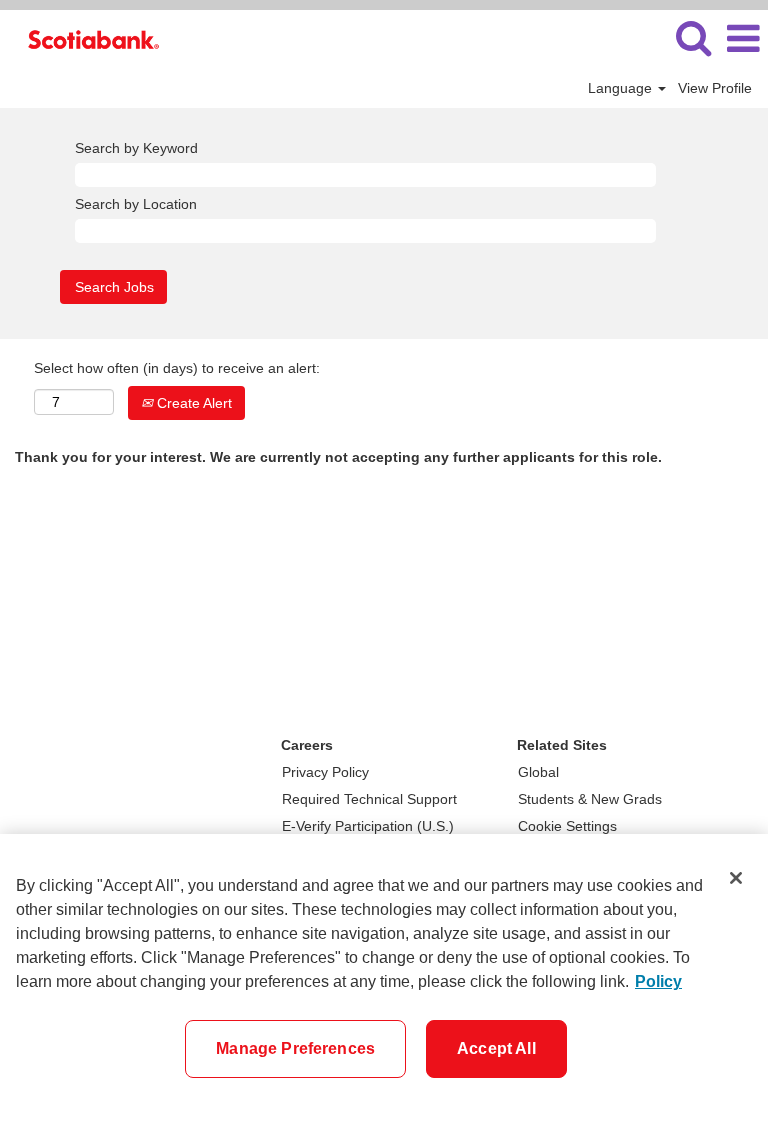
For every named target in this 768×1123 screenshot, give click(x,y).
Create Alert (192, 403)
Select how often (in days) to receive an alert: (177, 368)
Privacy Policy (325, 772)
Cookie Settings (567, 826)
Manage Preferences (295, 1048)
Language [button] (622, 88)
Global (538, 772)
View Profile (715, 88)
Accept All (496, 1048)
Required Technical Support (369, 799)
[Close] (736, 878)
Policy (658, 981)
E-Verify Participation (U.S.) (368, 826)
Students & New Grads (590, 799)
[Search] (693, 37)
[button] (743, 38)
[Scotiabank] (86, 38)
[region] (384, 978)
